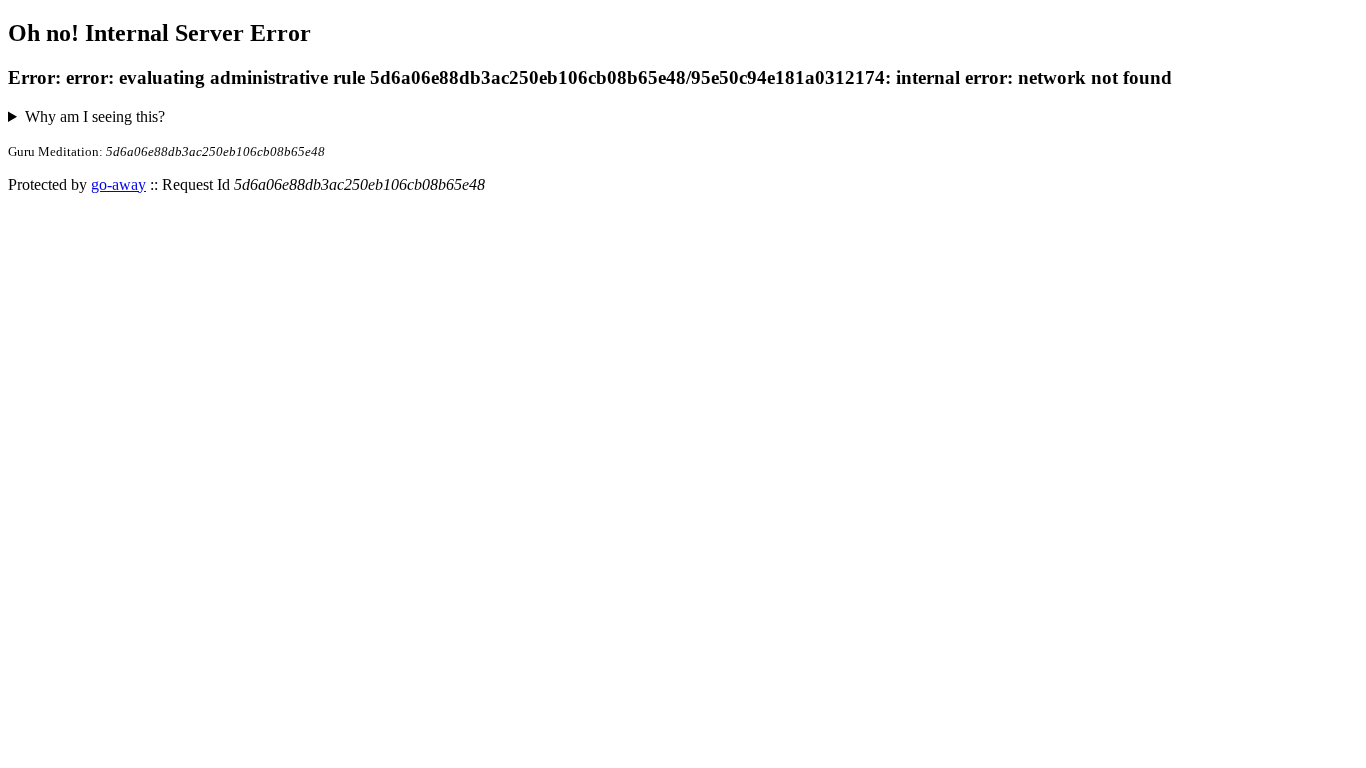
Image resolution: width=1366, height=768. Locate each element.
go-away (118, 184)
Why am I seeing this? (95, 116)
